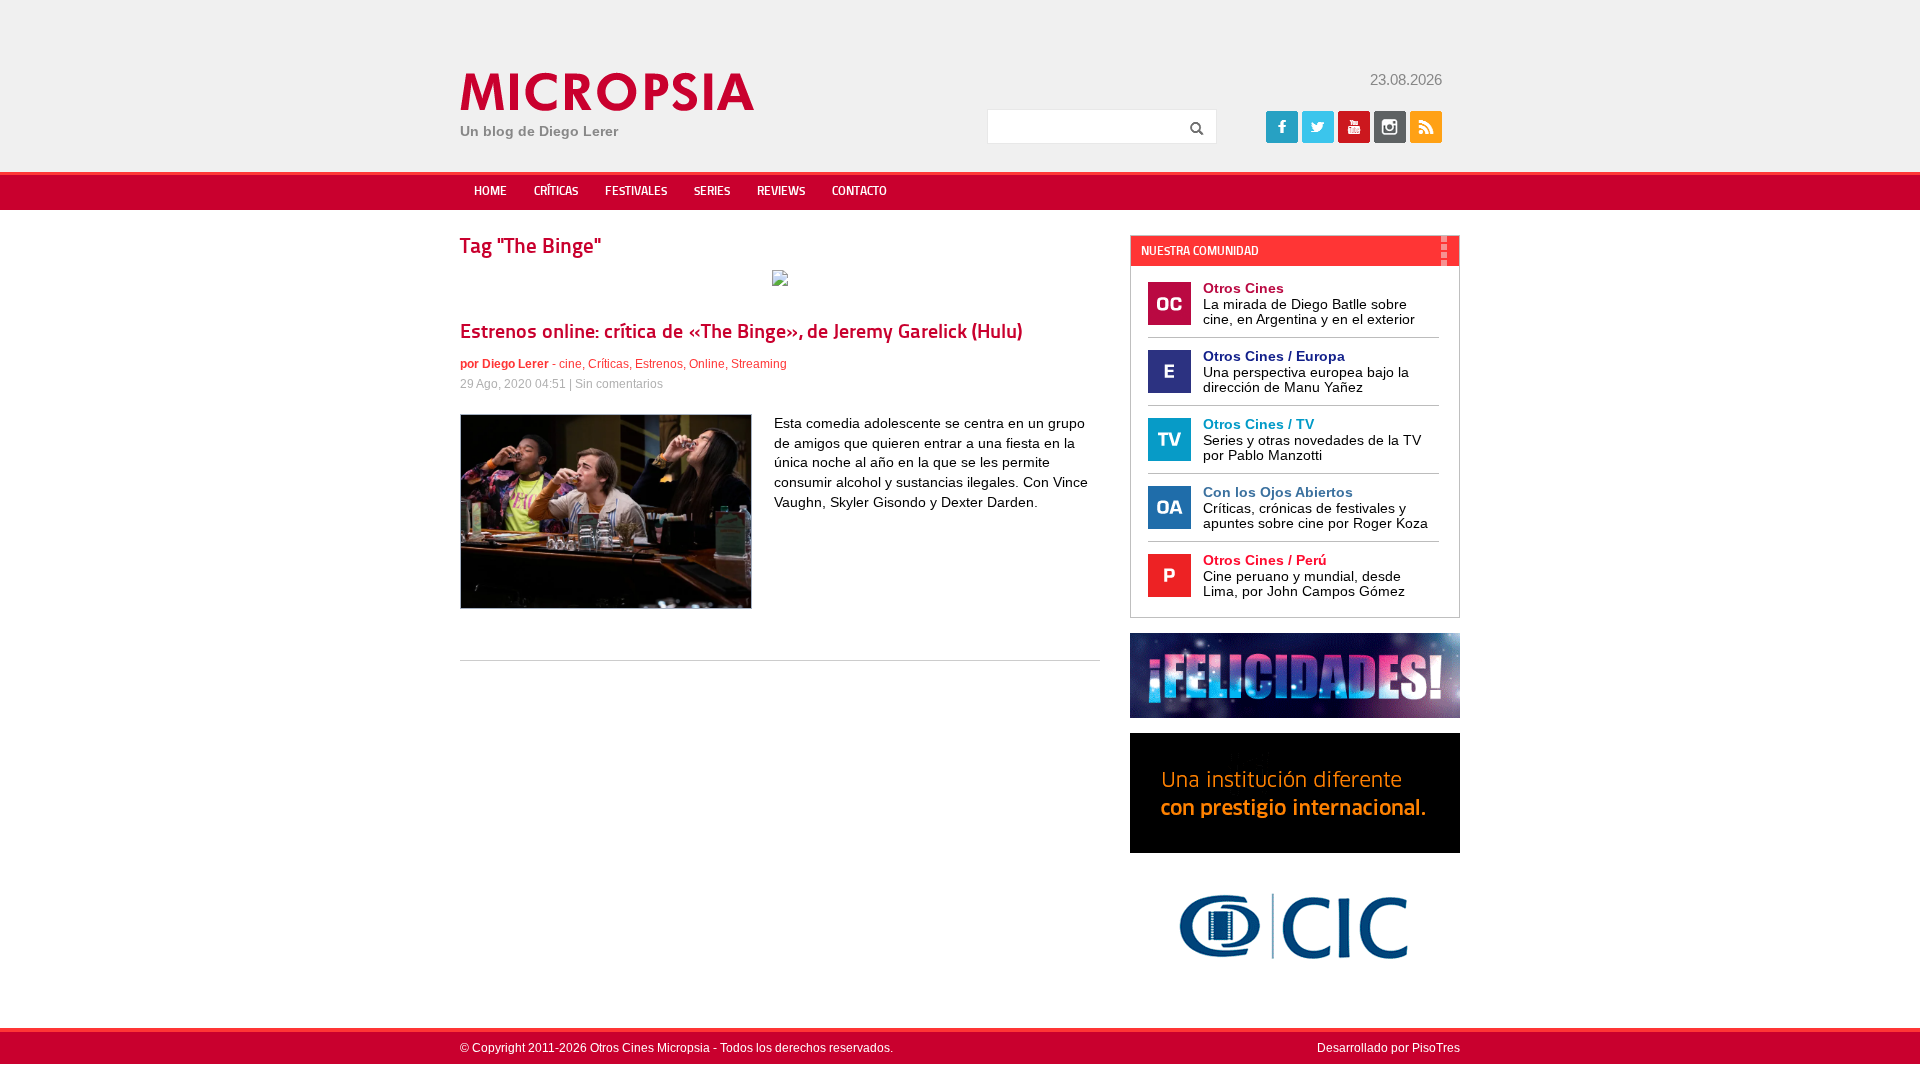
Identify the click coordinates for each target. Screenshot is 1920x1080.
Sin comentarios (619, 384)
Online (707, 364)
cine (570, 364)
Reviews (781, 192)
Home (490, 192)
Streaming (759, 364)
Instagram (1390, 127)
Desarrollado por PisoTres (1388, 1048)
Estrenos (659, 364)
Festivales (636, 192)
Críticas (556, 192)
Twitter (1318, 127)
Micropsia (608, 92)
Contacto (859, 192)
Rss (1426, 127)
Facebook (1282, 127)
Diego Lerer (515, 364)
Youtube (1354, 127)
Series (712, 192)
